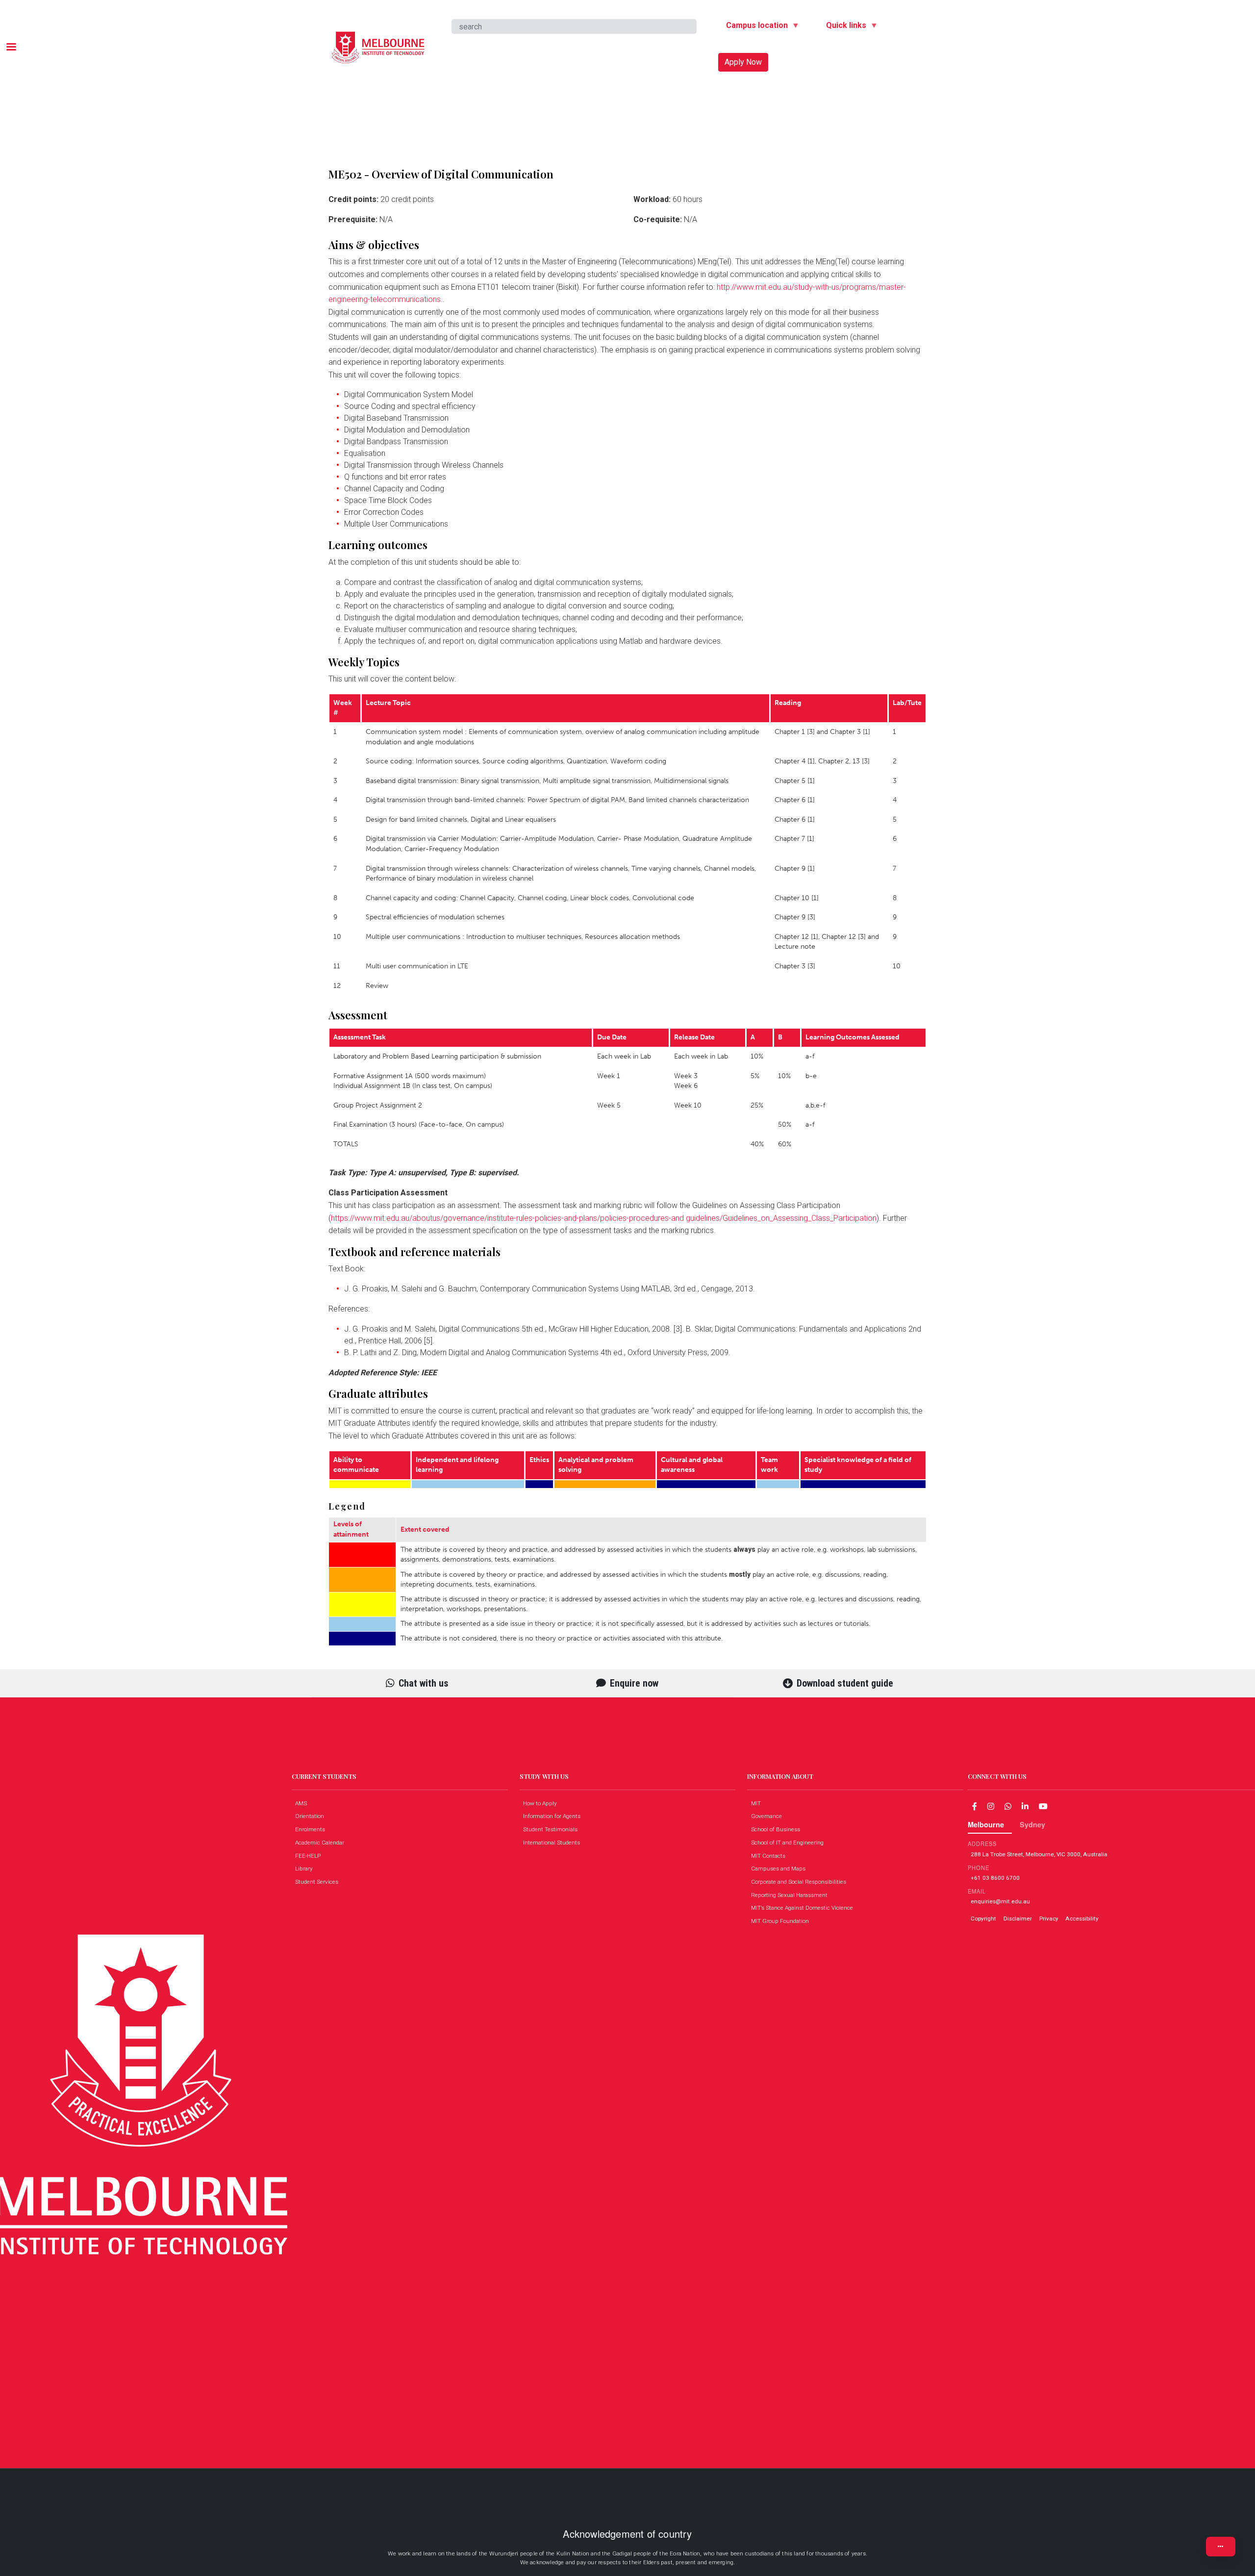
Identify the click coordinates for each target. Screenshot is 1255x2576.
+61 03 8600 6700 (995, 1878)
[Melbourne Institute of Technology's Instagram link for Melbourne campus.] (991, 1806)
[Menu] (11, 48)
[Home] (378, 39)
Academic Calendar (322, 1843)
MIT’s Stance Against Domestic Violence (804, 1908)
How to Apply (542, 1803)
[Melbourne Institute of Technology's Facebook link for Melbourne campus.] (975, 1806)
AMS (303, 1803)
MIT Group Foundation (782, 1921)
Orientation (312, 1816)
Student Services (319, 1882)
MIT (758, 1803)
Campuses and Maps (780, 1869)
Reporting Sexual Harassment (791, 1895)
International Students (554, 1843)
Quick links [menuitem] (842, 27)
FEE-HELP (310, 1856)
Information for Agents (554, 1816)
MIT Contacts (770, 1856)
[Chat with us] (1008, 1806)
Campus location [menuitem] (753, 27)
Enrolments (312, 1829)
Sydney (1032, 1824)
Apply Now (743, 62)
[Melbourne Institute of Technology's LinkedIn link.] (1025, 1806)
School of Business (778, 1829)
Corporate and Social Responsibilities (801, 1882)
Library (306, 1869)
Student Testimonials (552, 1829)
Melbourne (986, 1824)
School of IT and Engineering (790, 1843)
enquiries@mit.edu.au (1000, 1901)
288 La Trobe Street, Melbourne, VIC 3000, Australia (1039, 1854)
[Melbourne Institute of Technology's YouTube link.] (1043, 1806)
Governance (769, 1816)
